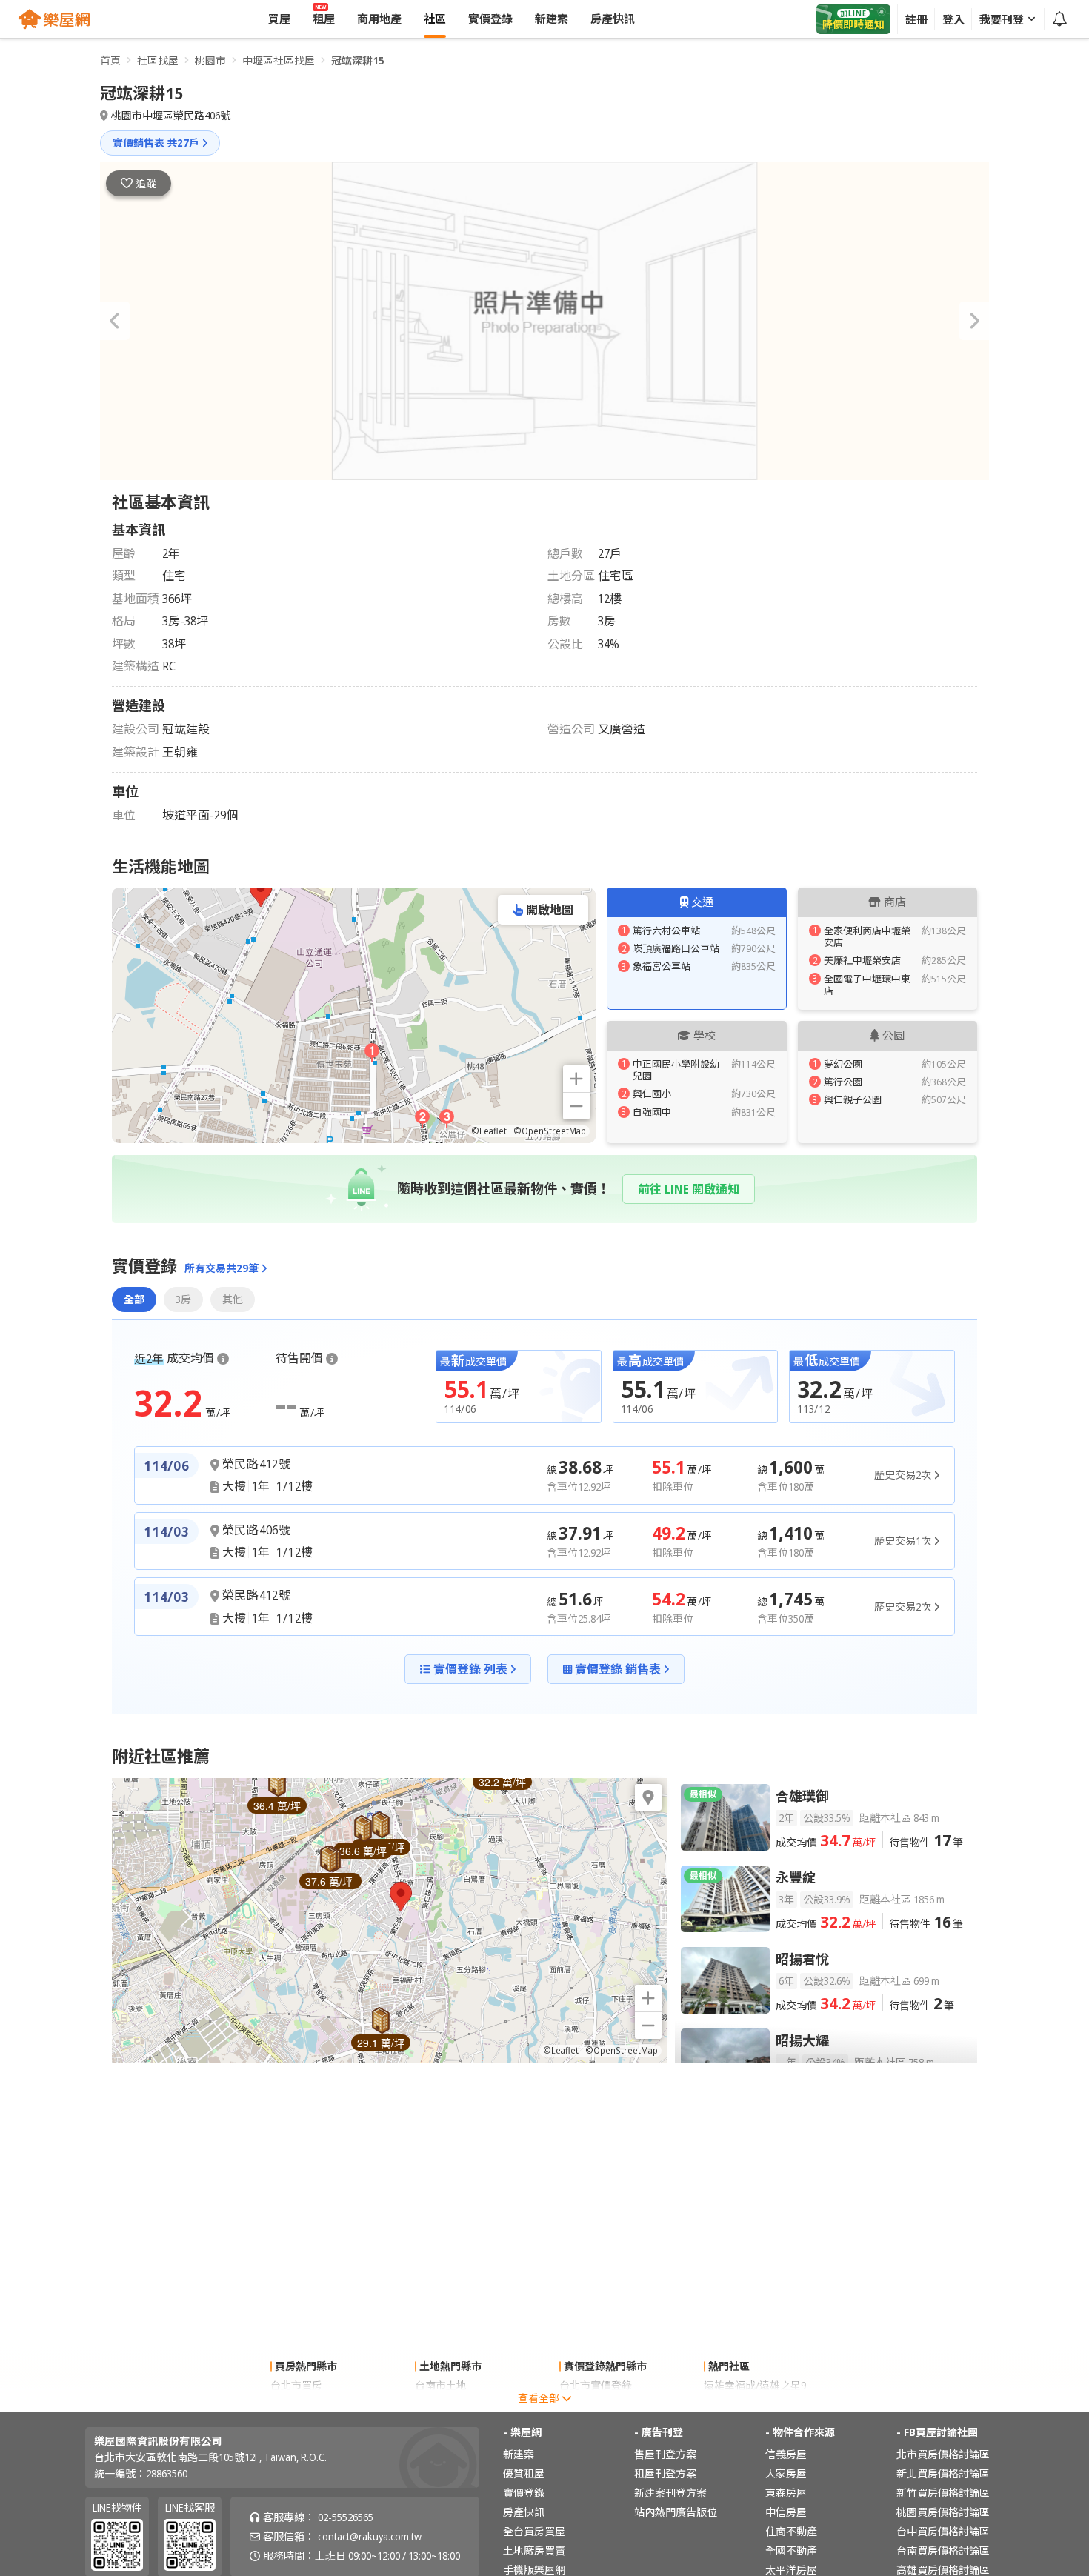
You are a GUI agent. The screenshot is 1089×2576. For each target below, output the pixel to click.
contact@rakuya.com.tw (370, 2536)
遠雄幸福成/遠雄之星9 (755, 2385)
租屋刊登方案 (665, 2473)
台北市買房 (296, 2385)
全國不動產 (791, 2550)
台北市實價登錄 (596, 2385)
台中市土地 (441, 2404)
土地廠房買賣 (534, 2550)
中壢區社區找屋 (279, 60)
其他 (233, 1299)
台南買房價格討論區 (943, 2550)
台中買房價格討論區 (943, 2531)
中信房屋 (786, 2512)
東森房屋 (786, 2493)
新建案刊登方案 (670, 2493)
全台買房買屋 (534, 2531)
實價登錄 (524, 2493)
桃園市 (210, 60)
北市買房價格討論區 (943, 2454)
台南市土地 (441, 2385)
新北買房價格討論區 (943, 2473)
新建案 (519, 2454)
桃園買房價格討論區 (943, 2512)
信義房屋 (786, 2454)
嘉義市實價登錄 (596, 2404)
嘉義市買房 (296, 2404)
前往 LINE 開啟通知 (689, 1189)
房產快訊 (524, 2512)
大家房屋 (786, 2473)
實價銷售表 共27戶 (156, 143)
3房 (183, 1299)
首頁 (110, 60)
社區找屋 (158, 60)
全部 (134, 1299)
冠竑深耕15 (358, 60)
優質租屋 (524, 2473)
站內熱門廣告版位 (676, 2512)
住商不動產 (791, 2531)
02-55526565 (346, 2517)
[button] (115, 321)
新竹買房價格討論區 (943, 2493)
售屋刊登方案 (665, 2454)
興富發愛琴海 (735, 2404)
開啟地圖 (550, 910)
